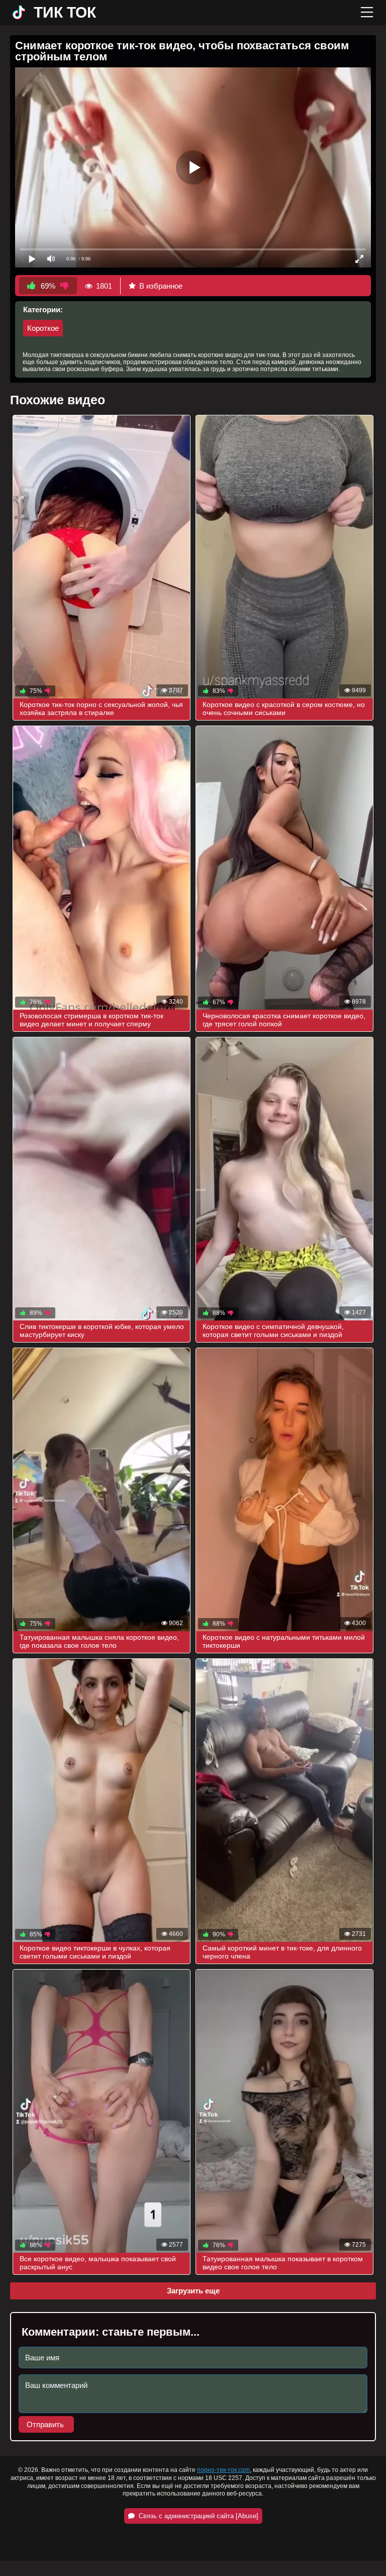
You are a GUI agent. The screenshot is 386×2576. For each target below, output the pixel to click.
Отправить (46, 2424)
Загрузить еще (193, 2291)
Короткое (43, 328)
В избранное (161, 286)
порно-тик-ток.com (223, 2470)
